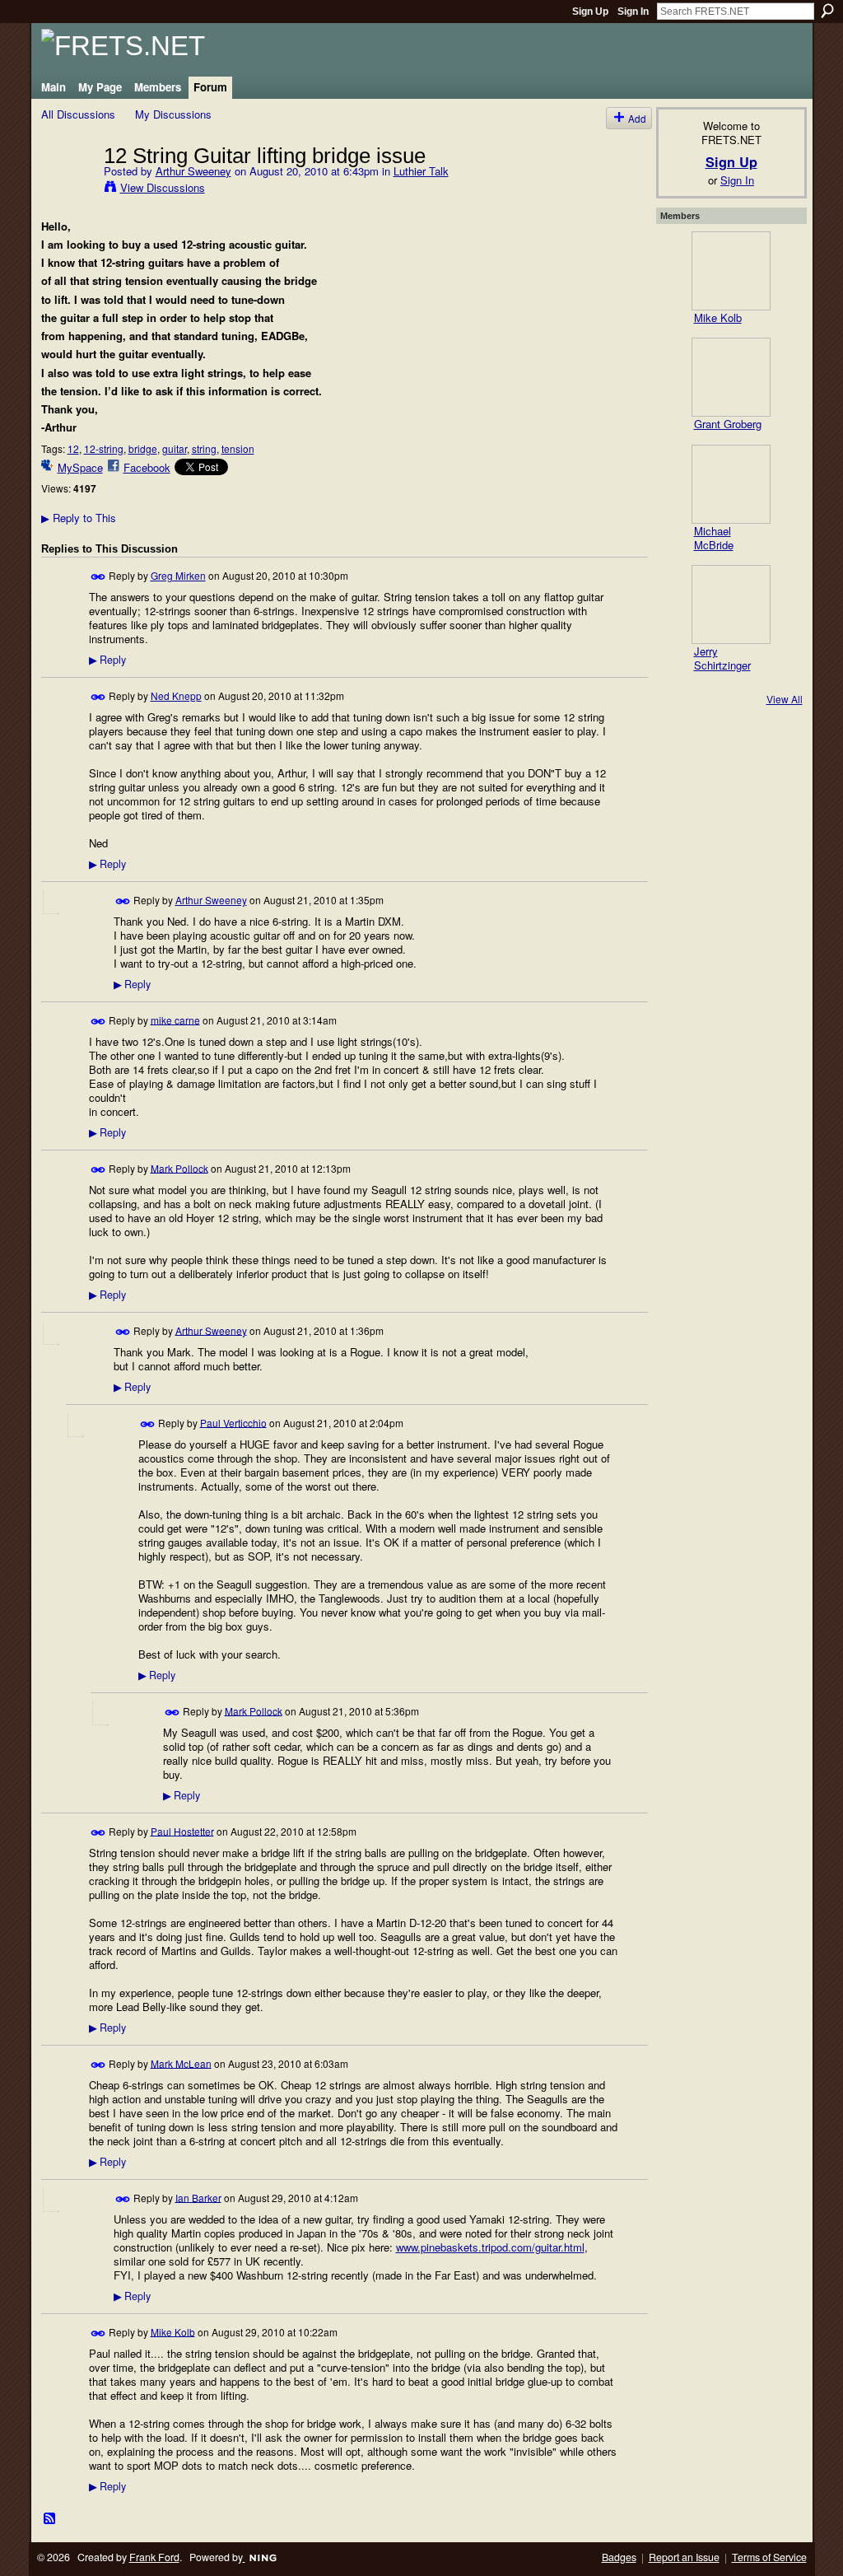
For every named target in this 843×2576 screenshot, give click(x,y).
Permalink (98, 577)
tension (238, 448)
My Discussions (173, 114)
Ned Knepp (176, 695)
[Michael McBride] (731, 484)
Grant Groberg (728, 424)
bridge (143, 448)
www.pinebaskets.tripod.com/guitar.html (490, 2247)
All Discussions (78, 114)
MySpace (80, 467)
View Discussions (163, 187)
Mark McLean (181, 2063)
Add (637, 118)
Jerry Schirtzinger (722, 658)
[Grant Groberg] (731, 377)
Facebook (147, 467)
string (204, 448)
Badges (619, 2557)
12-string (104, 448)
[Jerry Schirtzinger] (731, 604)
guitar (175, 448)
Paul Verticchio (233, 1422)
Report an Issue (684, 2557)
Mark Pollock (179, 1167)
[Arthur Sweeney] (68, 189)
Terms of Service (769, 2557)
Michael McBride (714, 538)
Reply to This (79, 518)
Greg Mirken (178, 575)
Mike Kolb (173, 2331)
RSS (50, 2519)
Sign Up (590, 12)
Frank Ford (154, 2557)
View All (785, 699)
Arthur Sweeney (193, 171)
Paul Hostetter (182, 1830)
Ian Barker (198, 2197)
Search (827, 11)
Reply (107, 660)
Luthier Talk (421, 171)
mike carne (175, 1019)
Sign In (633, 12)
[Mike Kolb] (731, 271)
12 (73, 448)
